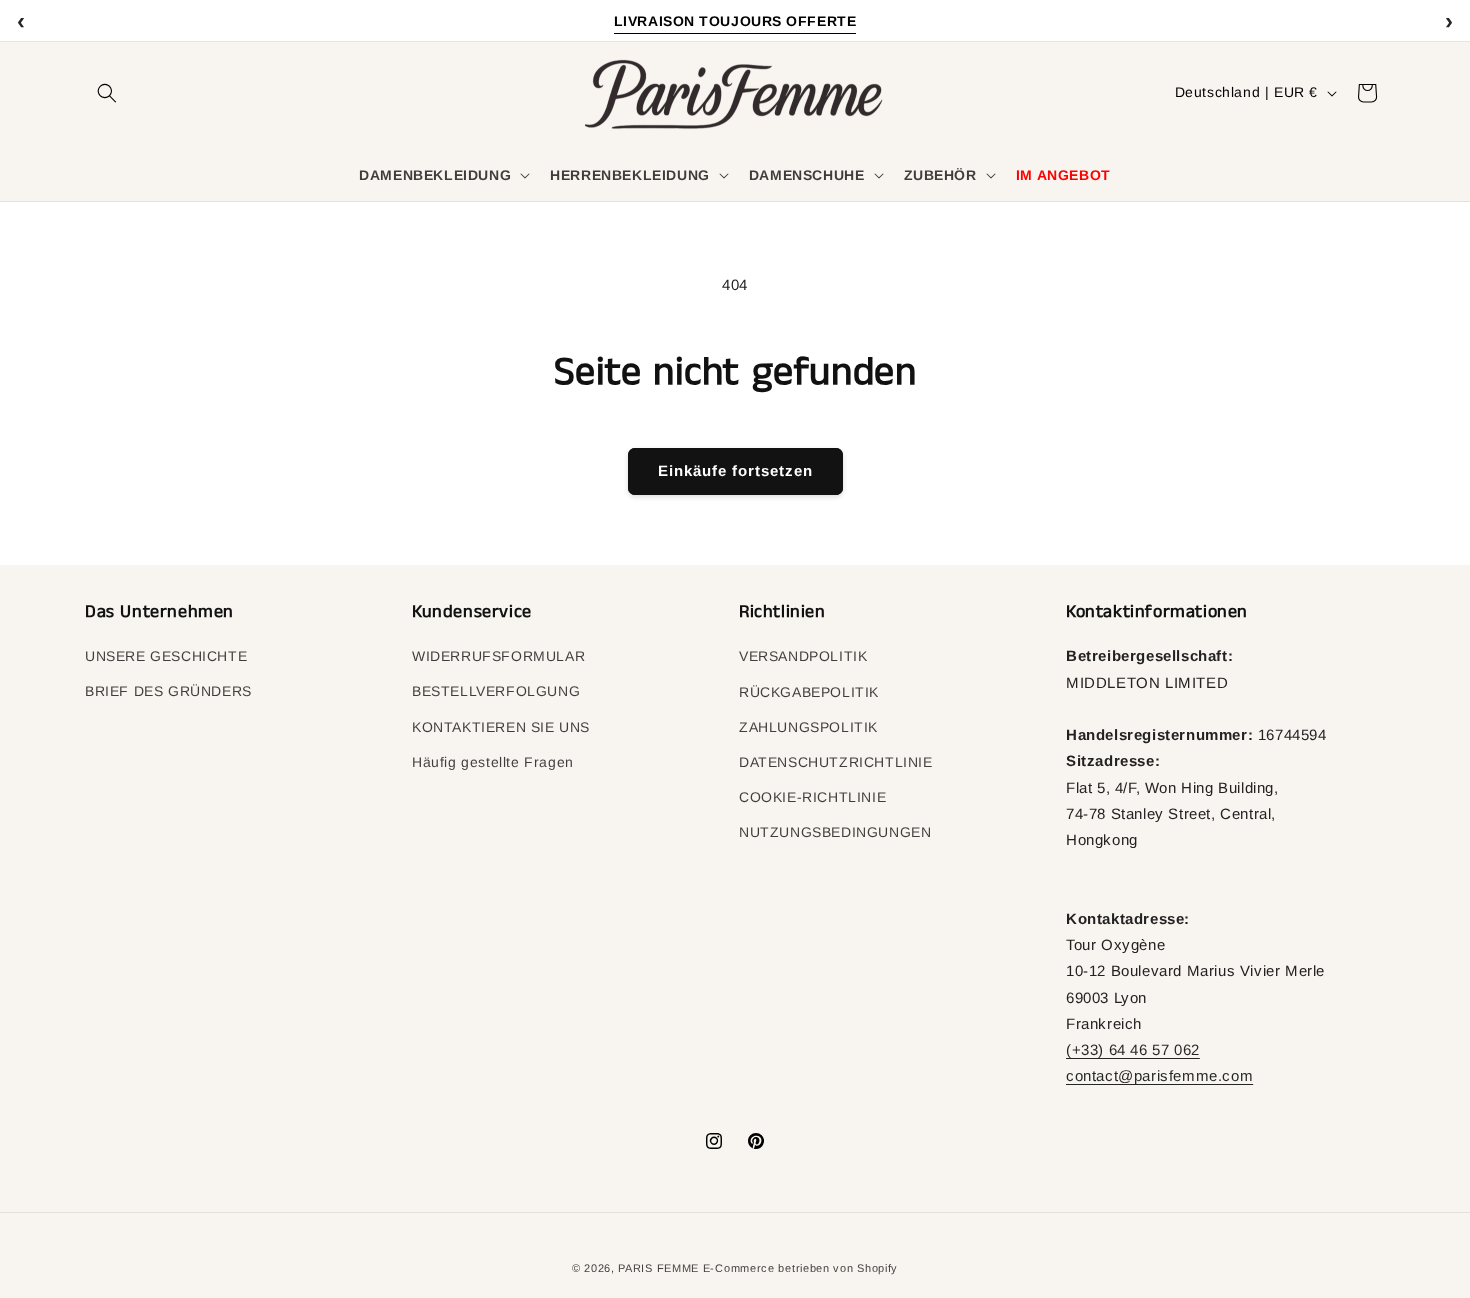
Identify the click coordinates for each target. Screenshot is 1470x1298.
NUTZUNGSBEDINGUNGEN (835, 832)
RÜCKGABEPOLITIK (809, 692)
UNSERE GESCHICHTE (166, 656)
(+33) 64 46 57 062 (1133, 1049)
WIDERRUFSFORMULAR (498, 656)
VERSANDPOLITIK (803, 656)
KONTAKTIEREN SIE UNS (501, 727)
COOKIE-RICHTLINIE (812, 797)
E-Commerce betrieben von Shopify (800, 1268)
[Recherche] (107, 93)
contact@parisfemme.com (1159, 1075)
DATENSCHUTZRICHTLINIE (836, 762)
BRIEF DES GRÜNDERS (168, 692)
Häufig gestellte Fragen (493, 762)
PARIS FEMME (658, 1268)
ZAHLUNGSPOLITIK (808, 727)
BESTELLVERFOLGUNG (496, 692)
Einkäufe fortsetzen (735, 470)
